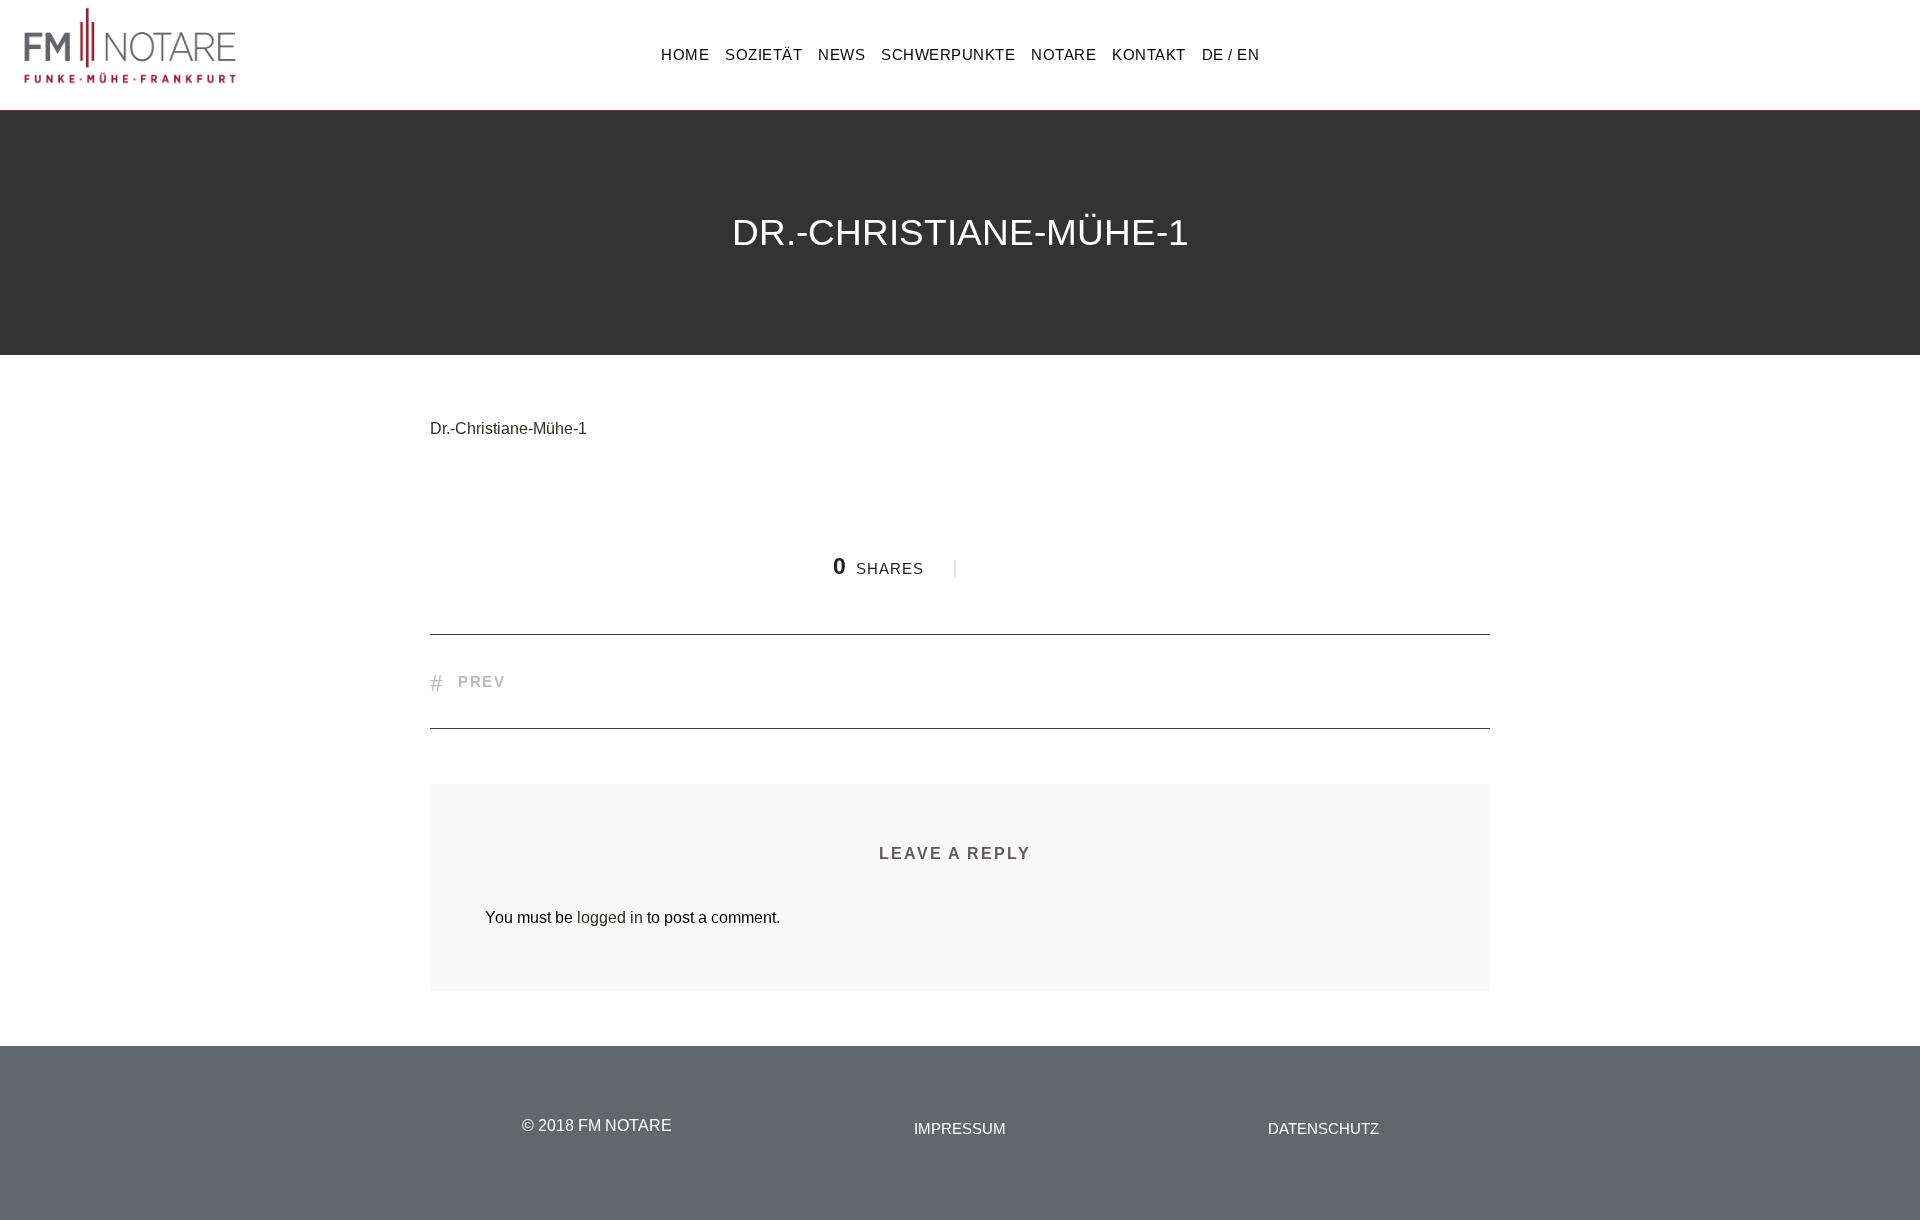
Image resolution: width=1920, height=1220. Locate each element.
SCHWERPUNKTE (948, 54)
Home (685, 54)
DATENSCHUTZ (1323, 1128)
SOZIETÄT (763, 54)
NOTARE (1063, 54)
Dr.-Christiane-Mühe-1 (508, 428)
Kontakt (1149, 54)
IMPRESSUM (960, 1128)
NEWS (841, 54)
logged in (610, 917)
